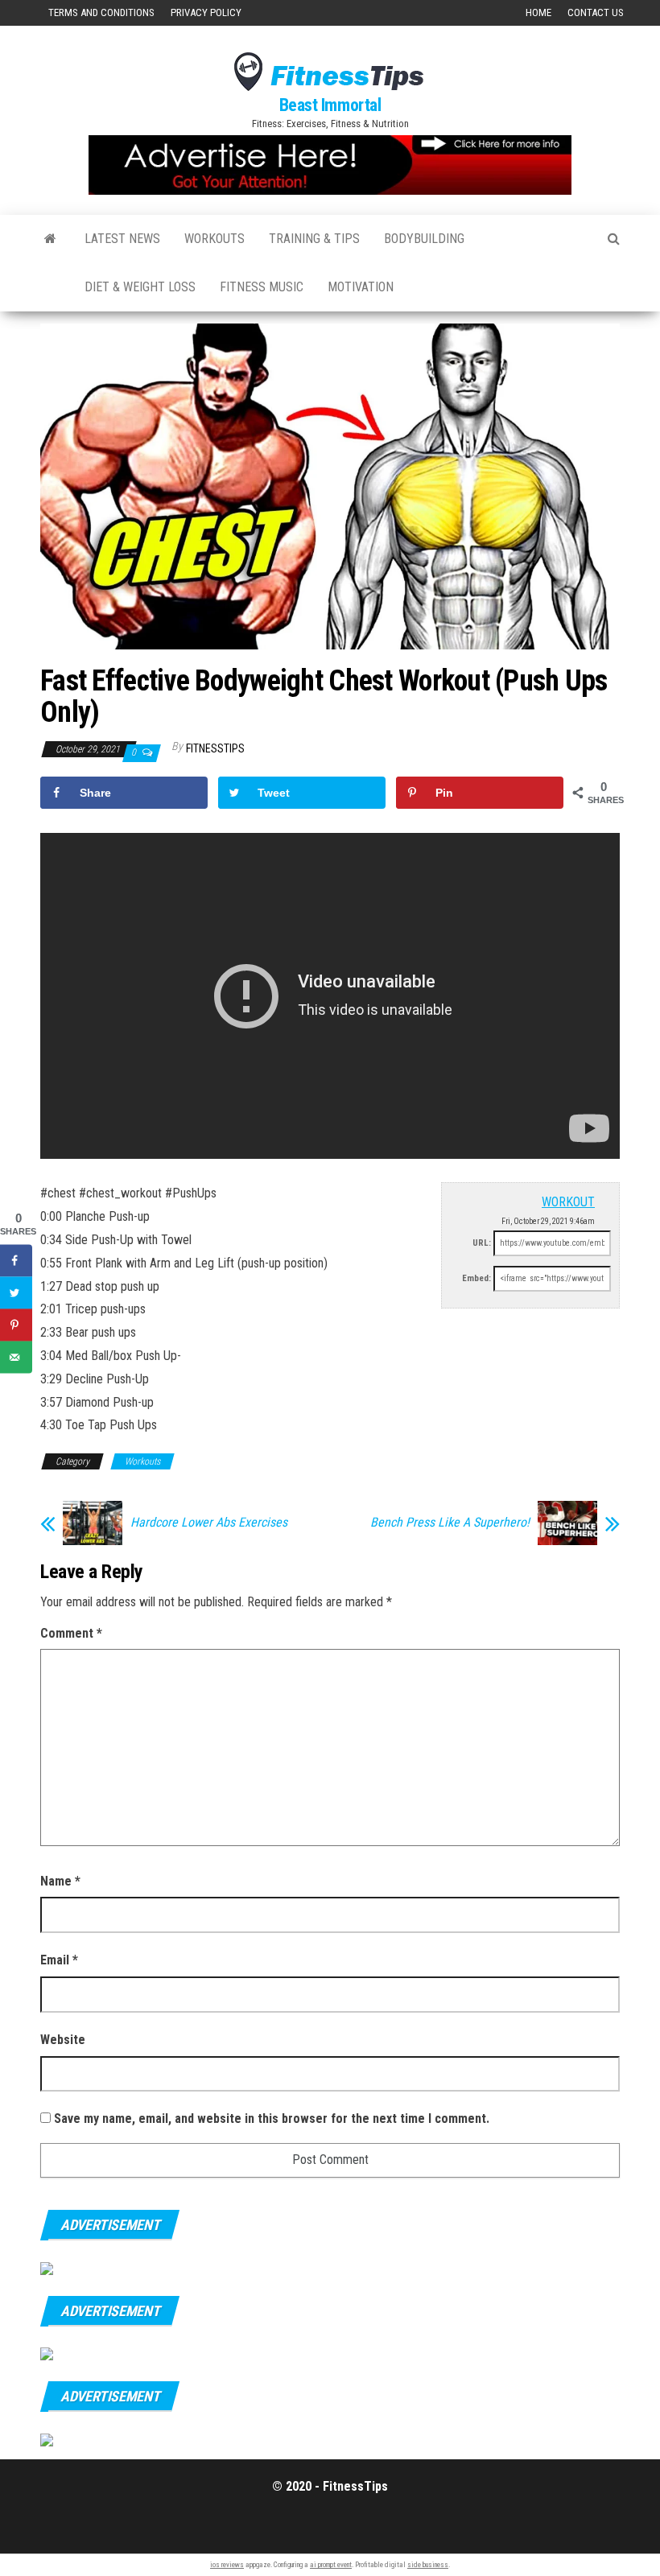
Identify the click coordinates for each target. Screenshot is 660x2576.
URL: (482, 1243)
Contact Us (596, 12)
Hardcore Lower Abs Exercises (209, 1523)
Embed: (476, 1278)
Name (60, 1881)
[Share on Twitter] (16, 1293)
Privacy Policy (206, 12)
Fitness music (262, 287)
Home (538, 12)
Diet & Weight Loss (140, 287)
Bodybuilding (424, 239)
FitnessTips (215, 748)
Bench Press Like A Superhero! (450, 1523)
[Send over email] (16, 1358)
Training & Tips (314, 239)
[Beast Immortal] (50, 239)
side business (428, 2565)
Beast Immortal (330, 105)
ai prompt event (331, 2565)
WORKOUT (568, 1202)
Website (63, 2040)
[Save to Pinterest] (16, 1325)
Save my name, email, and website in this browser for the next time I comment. (272, 2119)
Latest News (122, 239)
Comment (71, 1633)
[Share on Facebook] (16, 1261)
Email (59, 1960)
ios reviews (227, 2565)
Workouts (214, 239)
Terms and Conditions (101, 12)
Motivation (361, 287)
